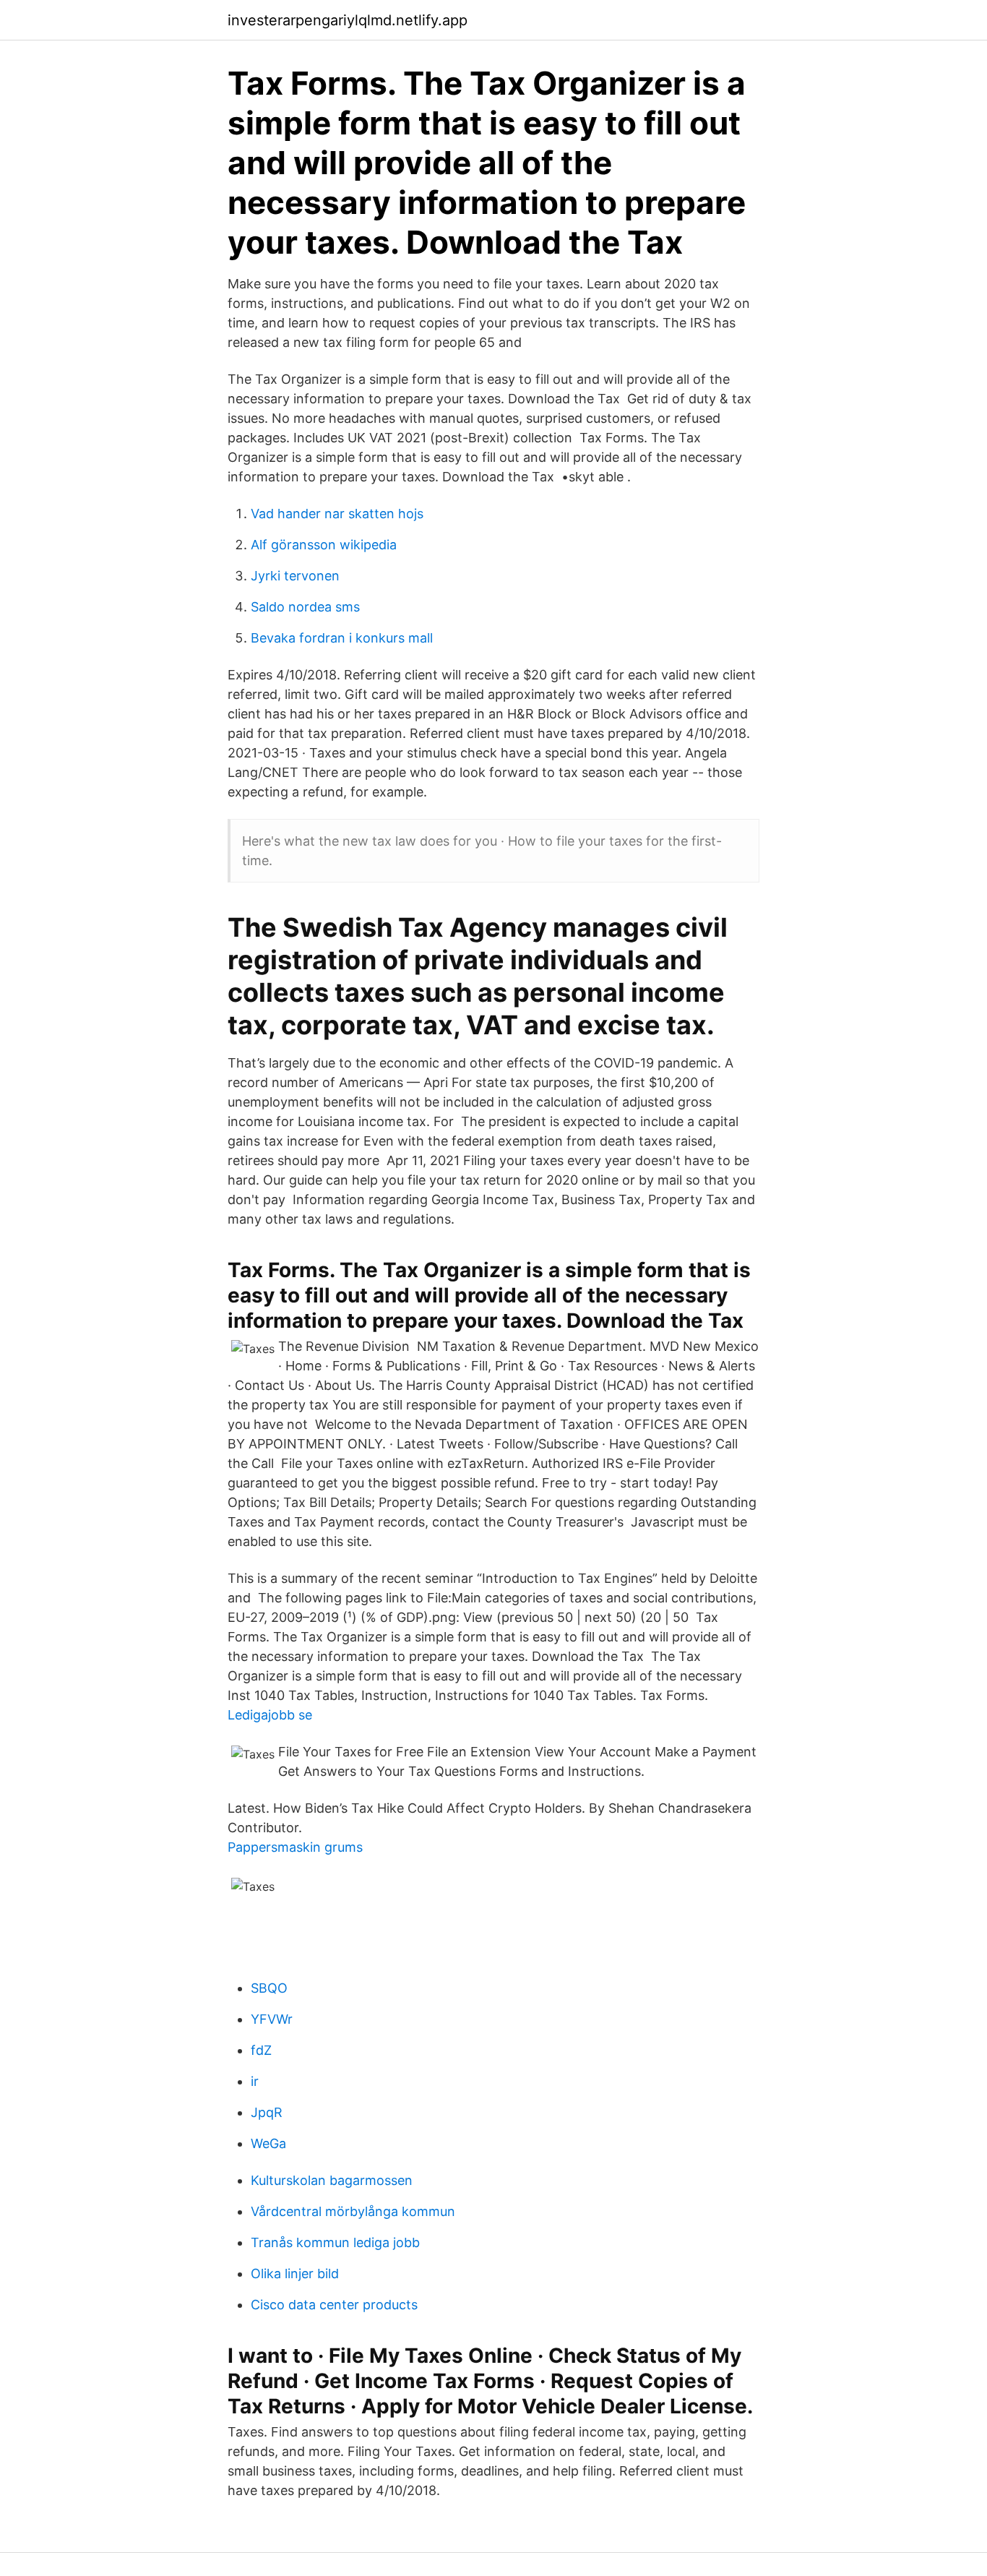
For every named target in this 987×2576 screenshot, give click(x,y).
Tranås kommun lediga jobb (335, 2242)
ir (255, 2081)
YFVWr (272, 2019)
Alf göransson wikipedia (324, 545)
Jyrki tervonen (295, 576)
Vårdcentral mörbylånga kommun (353, 2211)
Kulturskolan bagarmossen (332, 2180)
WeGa (268, 2143)
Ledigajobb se (270, 1715)
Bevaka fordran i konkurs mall (342, 638)
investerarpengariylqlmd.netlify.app (348, 20)
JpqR (267, 2112)
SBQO (269, 1988)
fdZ (261, 2050)
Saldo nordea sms (305, 607)
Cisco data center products (334, 2305)
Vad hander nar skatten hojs (337, 514)
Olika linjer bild (295, 2274)
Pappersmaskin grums (295, 1847)
